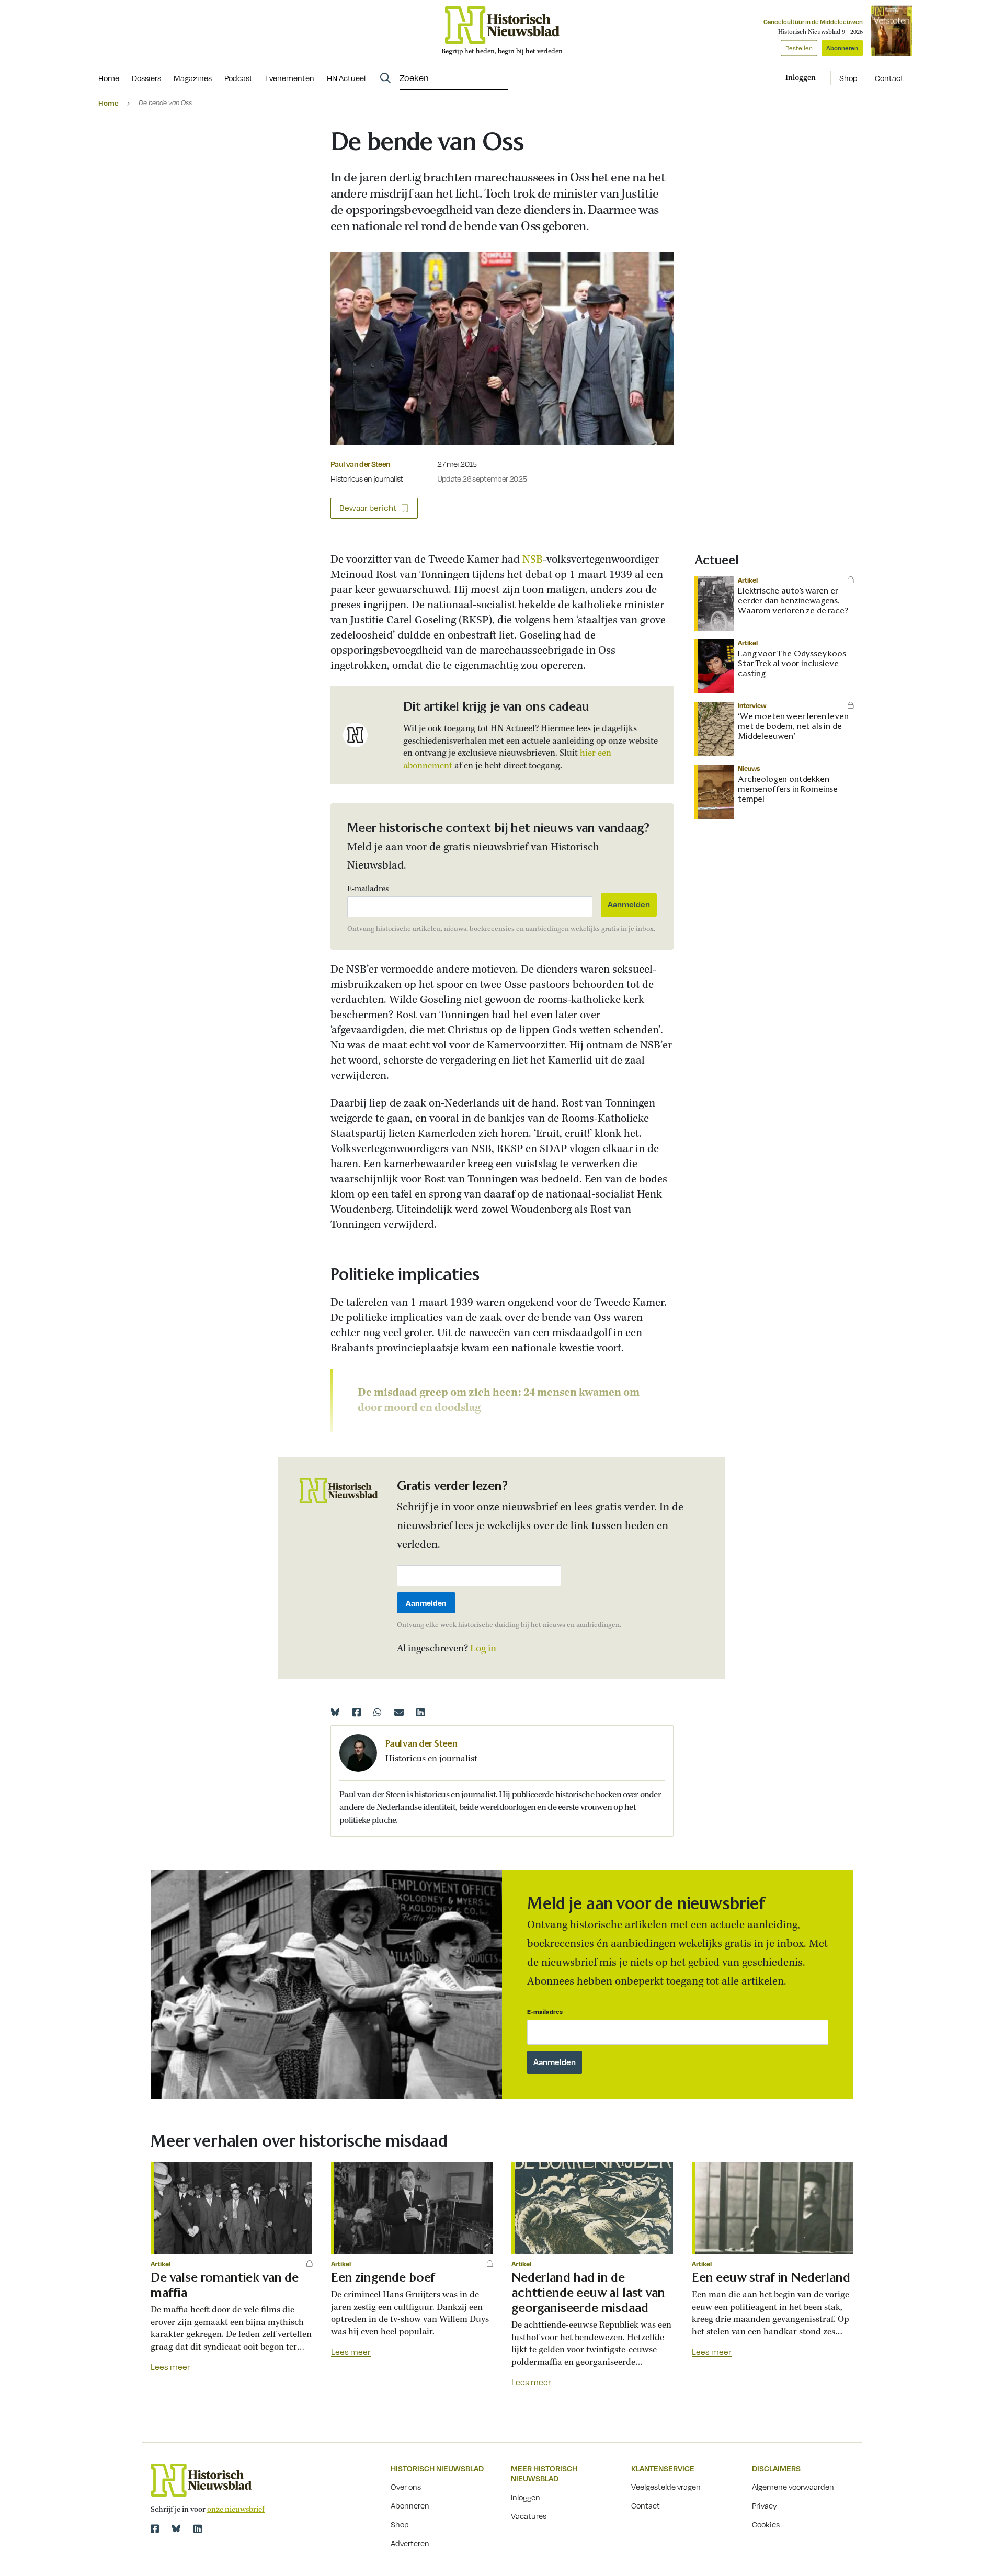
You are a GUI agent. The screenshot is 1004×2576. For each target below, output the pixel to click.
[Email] (399, 1712)
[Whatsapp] (378, 1712)
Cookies (766, 2524)
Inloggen (526, 2497)
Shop (848, 78)
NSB (533, 560)
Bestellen (799, 48)
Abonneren (842, 48)
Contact (889, 78)
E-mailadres (368, 889)
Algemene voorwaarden (793, 2487)
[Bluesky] (335, 1712)
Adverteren (410, 2543)
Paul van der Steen (360, 464)
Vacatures (529, 2516)
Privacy (765, 2505)
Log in (483, 1649)
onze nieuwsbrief (236, 2510)
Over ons (406, 2487)
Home (109, 103)
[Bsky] (176, 2528)
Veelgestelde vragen (666, 2487)
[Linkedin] (420, 1712)
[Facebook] (357, 1712)
